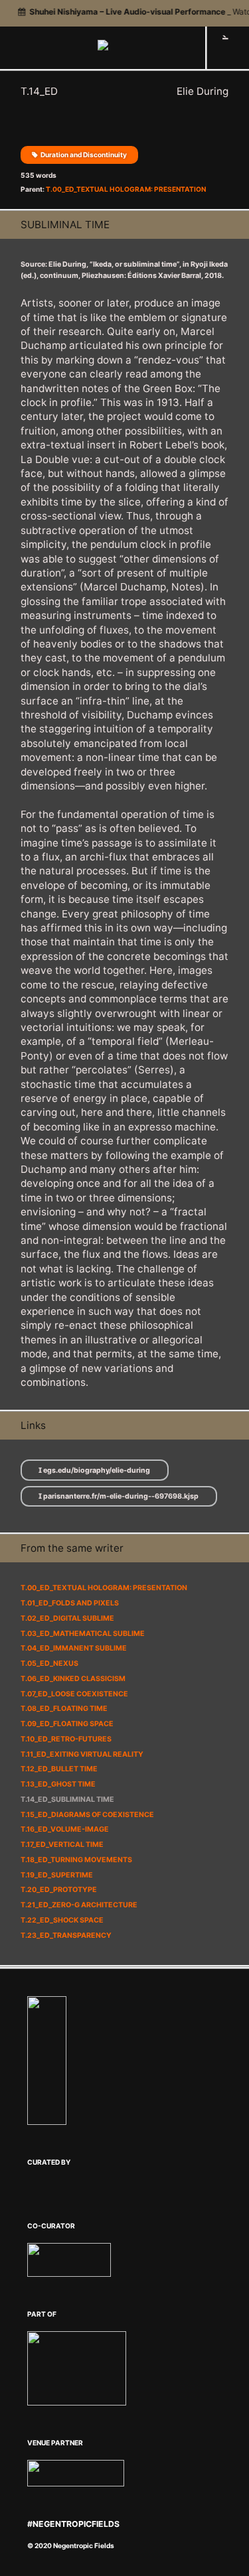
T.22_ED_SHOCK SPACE (62, 1920)
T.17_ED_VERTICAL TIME (62, 1845)
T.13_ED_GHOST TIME (58, 1784)
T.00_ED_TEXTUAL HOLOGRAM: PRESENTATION (126, 189)
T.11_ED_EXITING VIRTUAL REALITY (82, 1754)
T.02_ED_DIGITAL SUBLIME (67, 1618)
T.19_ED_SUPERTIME (57, 1875)
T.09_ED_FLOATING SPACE (67, 1724)
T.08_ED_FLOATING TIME (64, 1709)
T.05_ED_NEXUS (49, 1663)
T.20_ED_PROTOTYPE (59, 1890)
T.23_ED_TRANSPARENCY (66, 1935)
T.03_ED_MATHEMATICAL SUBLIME (83, 1634)
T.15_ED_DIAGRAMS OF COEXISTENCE (87, 1815)
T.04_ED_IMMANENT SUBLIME (74, 1648)
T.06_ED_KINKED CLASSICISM (73, 1679)
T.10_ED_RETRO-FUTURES (66, 1739)
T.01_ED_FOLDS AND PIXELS (70, 1603)
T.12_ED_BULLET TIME (59, 1769)
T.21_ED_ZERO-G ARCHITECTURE (79, 1905)
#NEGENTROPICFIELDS (73, 2524)
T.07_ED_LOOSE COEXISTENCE (74, 1694)
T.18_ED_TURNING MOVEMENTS (76, 1860)
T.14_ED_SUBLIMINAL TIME (67, 1799)
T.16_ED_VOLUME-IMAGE (65, 1829)
